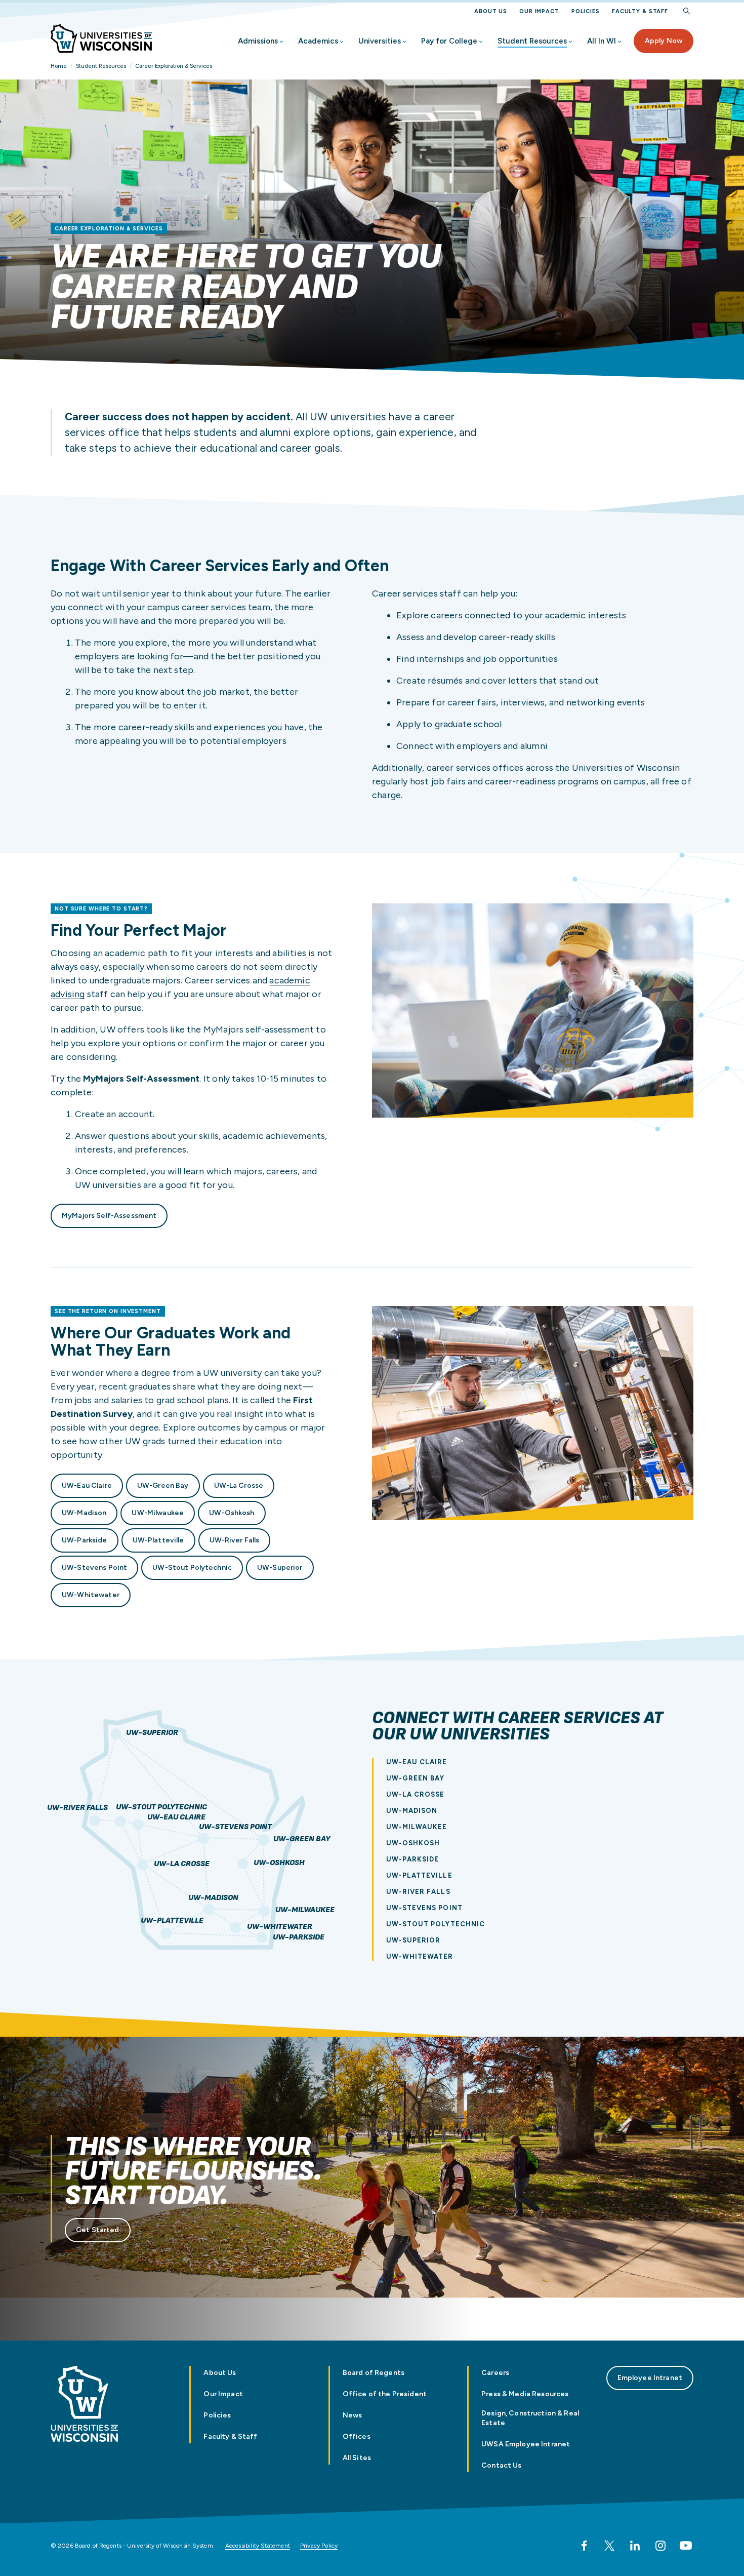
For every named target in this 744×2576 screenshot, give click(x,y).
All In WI (602, 41)
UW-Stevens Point (94, 1568)
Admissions (258, 41)
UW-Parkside (85, 1540)
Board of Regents (374, 2373)
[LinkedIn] (635, 2546)
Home (59, 66)
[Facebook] (584, 2546)
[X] (609, 2546)
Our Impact (539, 11)
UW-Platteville (158, 1540)
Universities (380, 41)
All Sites (357, 2458)
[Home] (101, 38)
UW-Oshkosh (232, 1513)
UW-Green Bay (163, 1485)
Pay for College (449, 41)
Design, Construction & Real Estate (530, 2418)
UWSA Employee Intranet (526, 2444)
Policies (586, 11)
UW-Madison (84, 1513)
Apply (664, 41)
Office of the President (385, 2394)
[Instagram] (660, 2546)
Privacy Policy (319, 2546)
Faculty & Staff (640, 11)
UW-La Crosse (239, 1485)
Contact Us (501, 2465)
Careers (495, 2373)
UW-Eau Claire (87, 1485)
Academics (318, 41)
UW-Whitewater (91, 1595)
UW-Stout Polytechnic (192, 1568)
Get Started (98, 2230)
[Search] (687, 11)
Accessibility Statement (258, 2546)
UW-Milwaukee (158, 1513)
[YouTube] (686, 2546)
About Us (491, 11)
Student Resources (532, 41)
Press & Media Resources (525, 2394)
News (353, 2415)
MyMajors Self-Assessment (109, 1216)
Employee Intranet (650, 2378)
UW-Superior (280, 1568)
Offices (357, 2436)
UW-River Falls (235, 1540)
